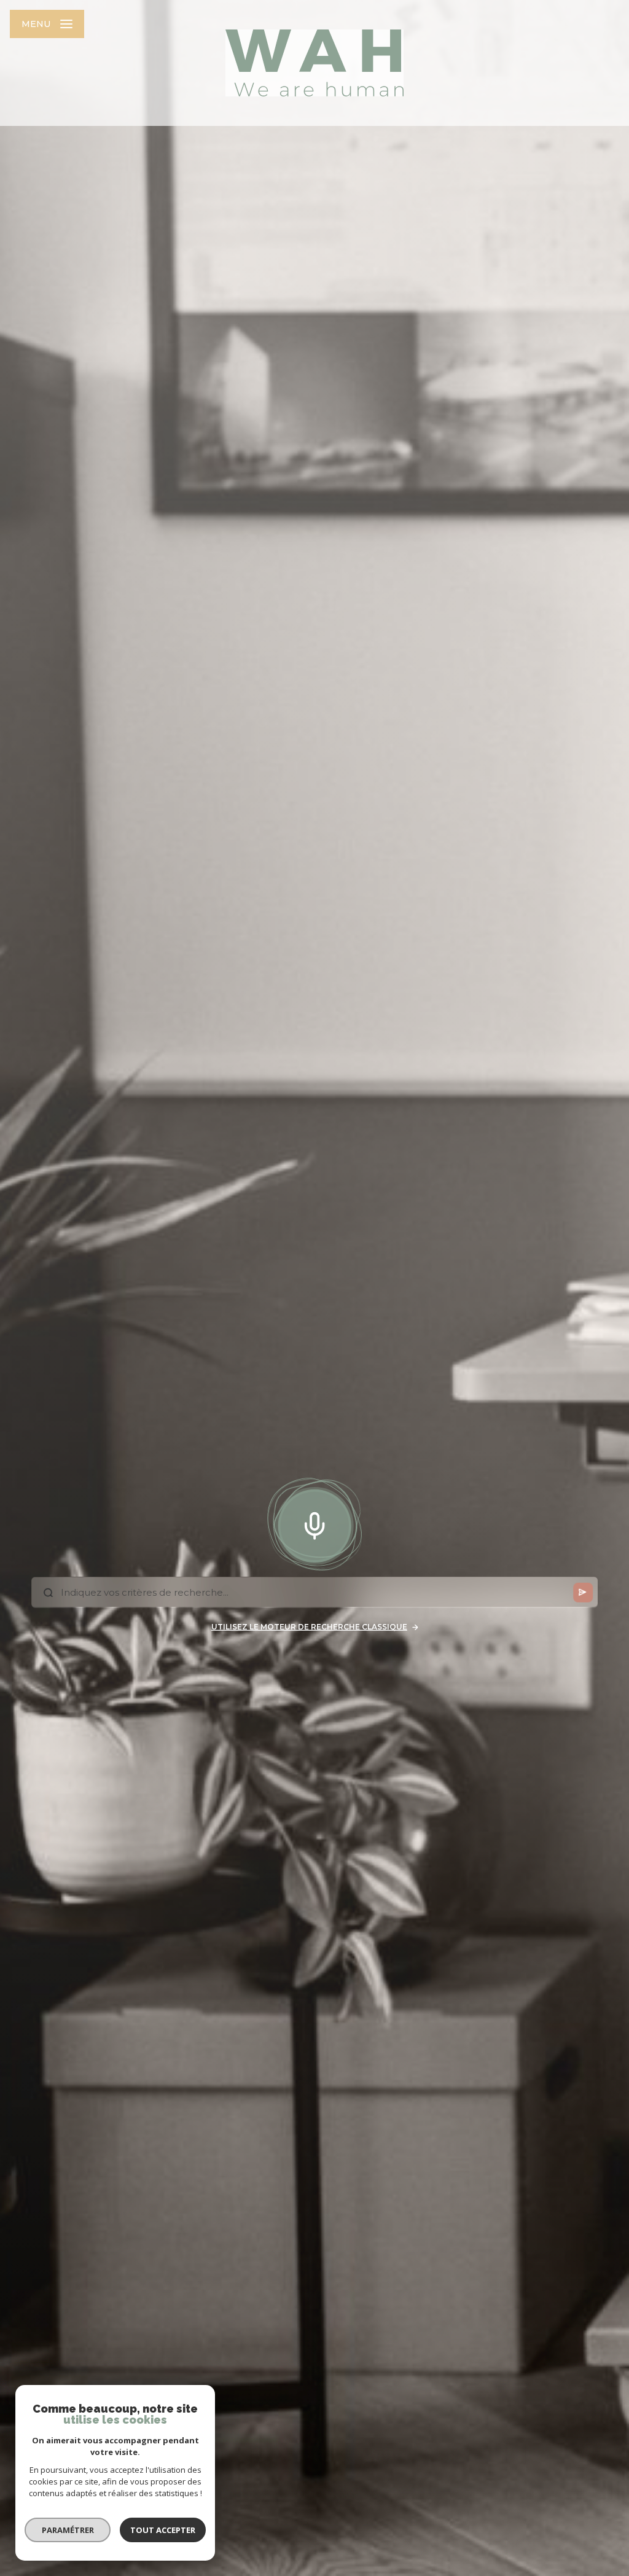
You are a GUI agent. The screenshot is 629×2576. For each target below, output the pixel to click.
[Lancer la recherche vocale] (314, 1523)
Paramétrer (68, 2530)
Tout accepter (163, 2530)
